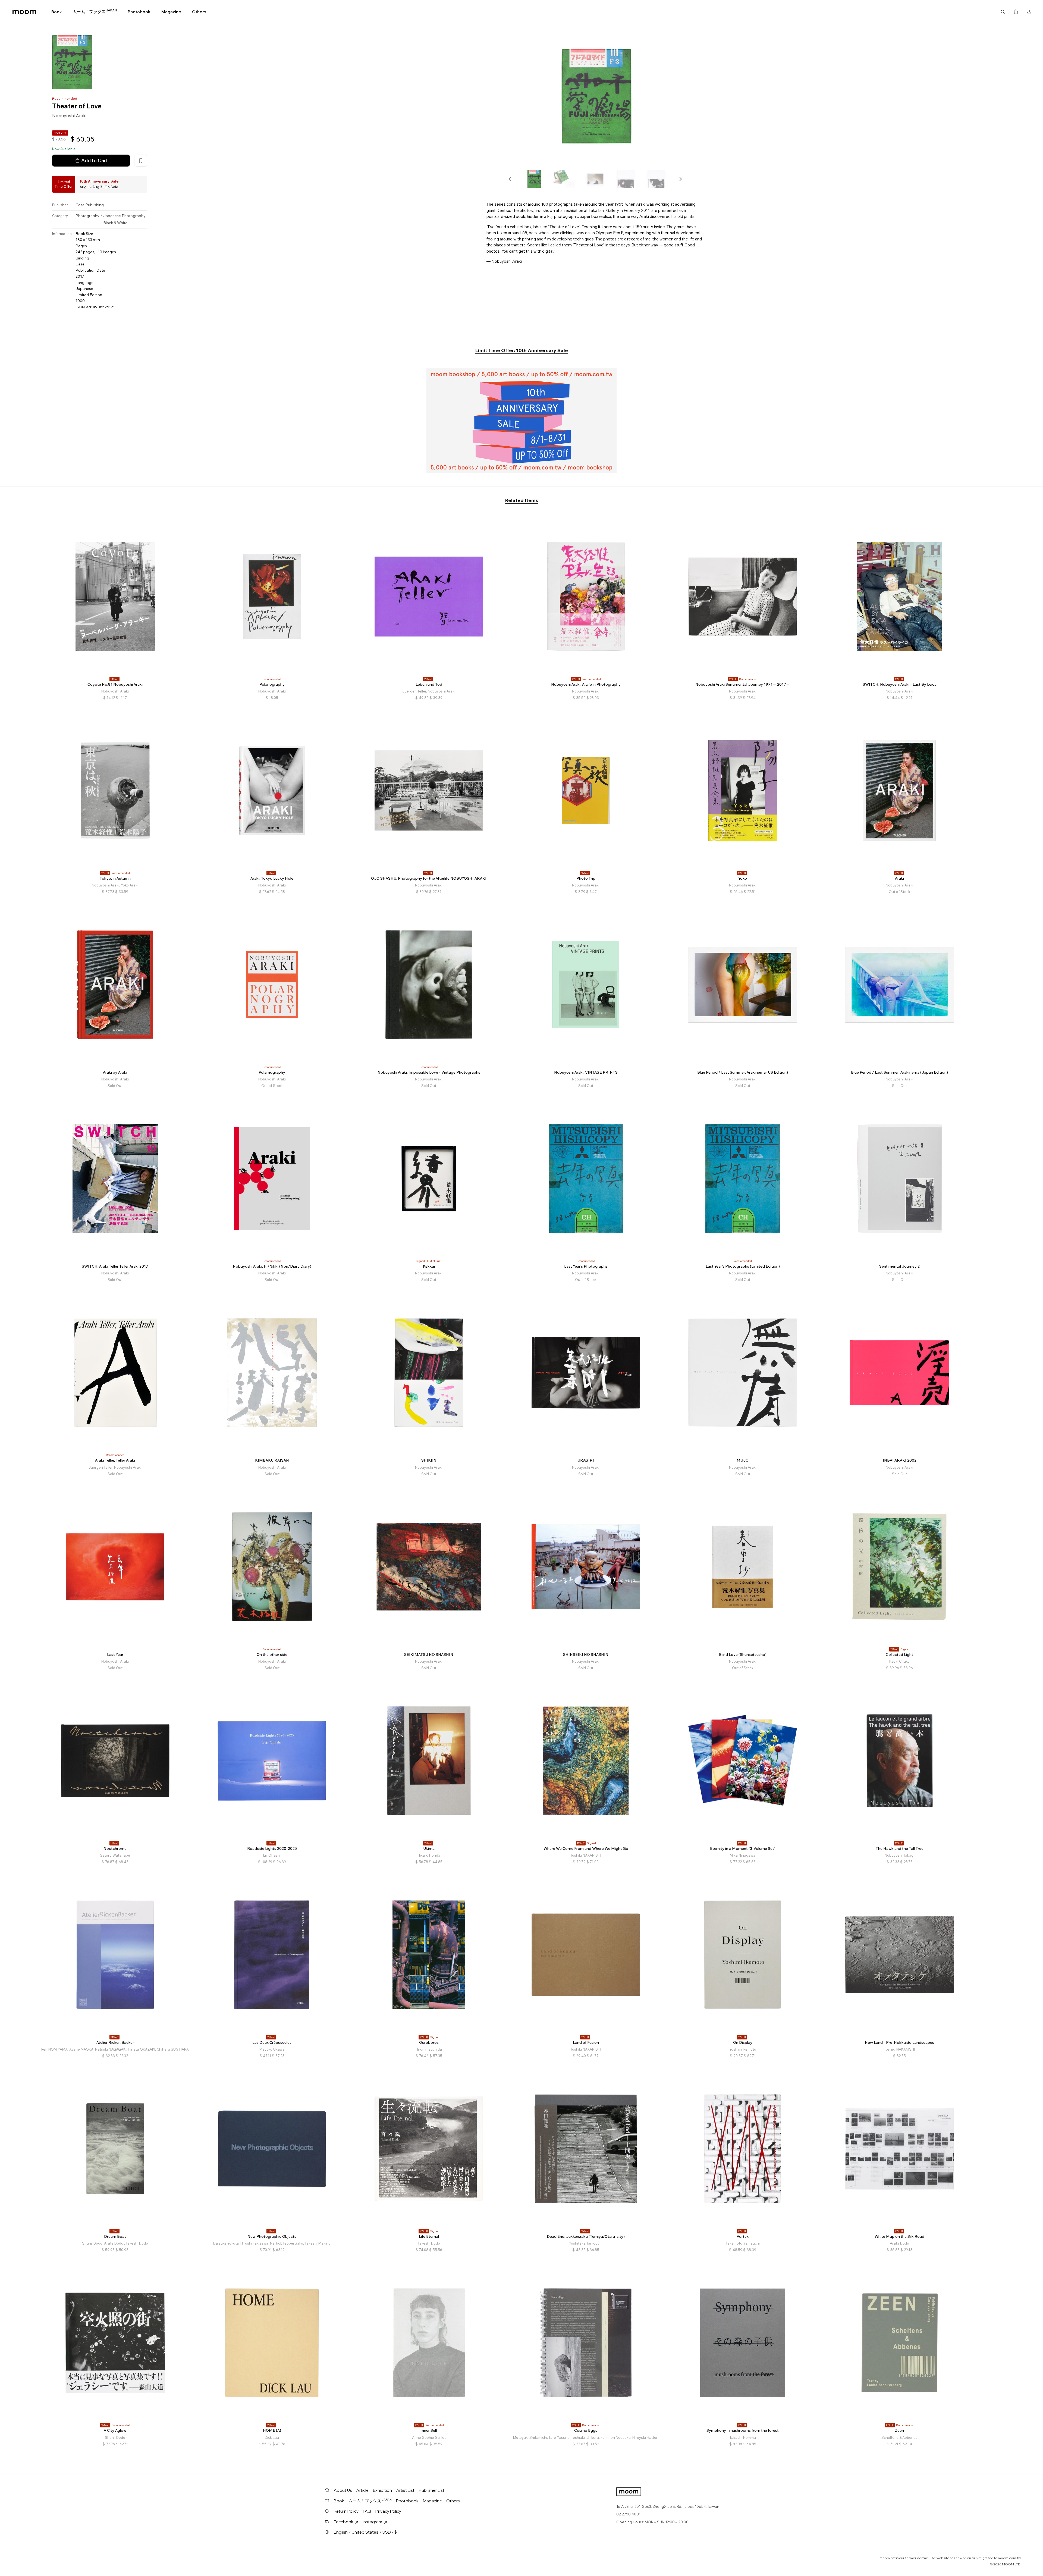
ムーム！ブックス (95, 12)
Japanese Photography (124, 216)
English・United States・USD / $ (365, 2532)
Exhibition (382, 2490)
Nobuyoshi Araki (69, 115)
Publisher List (432, 2490)
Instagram (372, 2522)
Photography (87, 216)
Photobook (139, 12)
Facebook (344, 2522)
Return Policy (346, 2511)
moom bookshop (24, 12)
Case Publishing (90, 205)
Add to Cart (95, 160)
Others (199, 12)
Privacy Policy (388, 2511)
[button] (510, 179)
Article (362, 2490)
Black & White (115, 223)
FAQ (367, 2511)
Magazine (171, 12)
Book (57, 12)
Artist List (405, 2490)
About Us (343, 2490)
